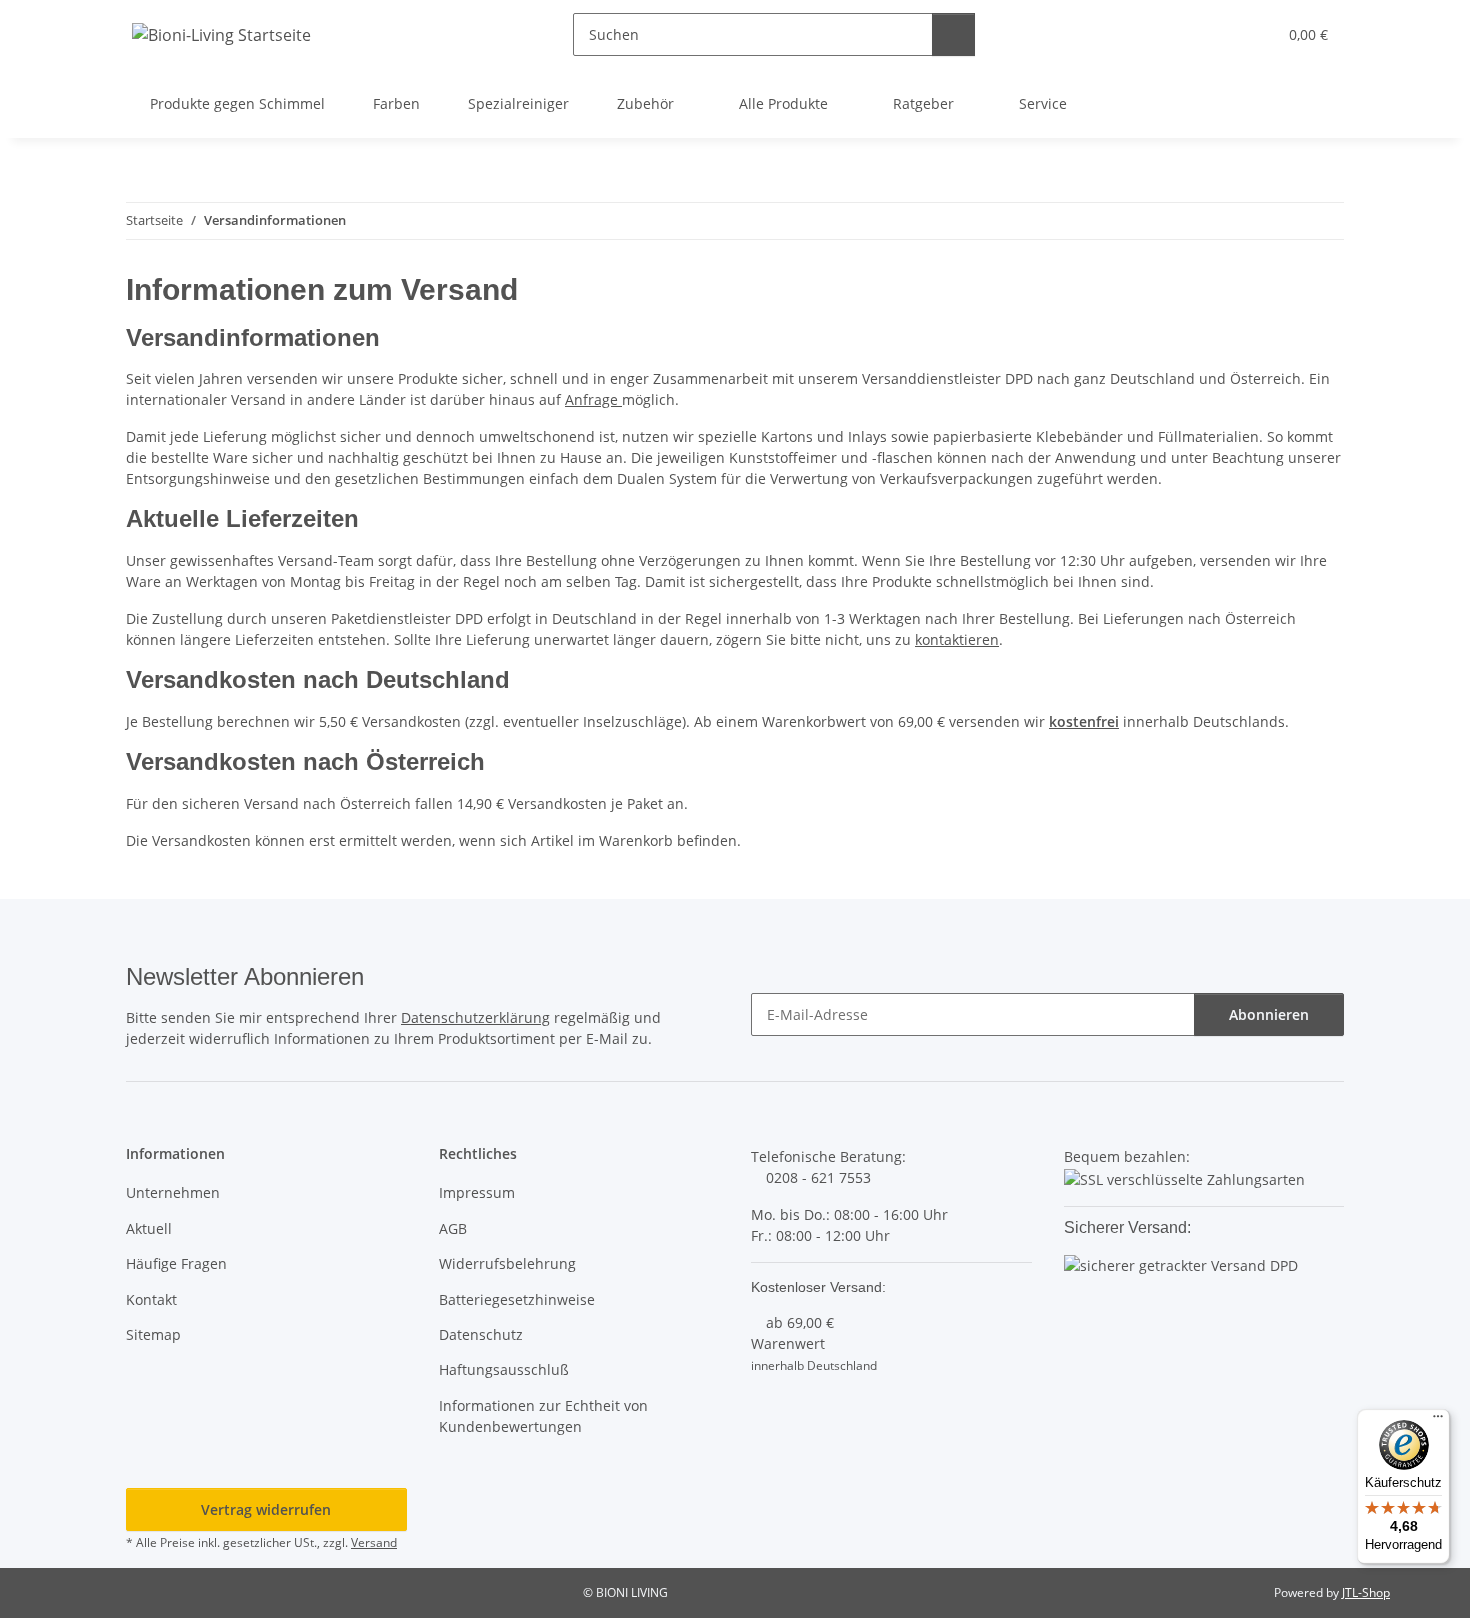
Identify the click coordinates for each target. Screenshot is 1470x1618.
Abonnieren (1269, 1014)
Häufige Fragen (176, 1263)
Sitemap (153, 1334)
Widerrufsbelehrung (507, 1263)
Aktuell (149, 1228)
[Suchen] (953, 34)
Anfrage (593, 399)
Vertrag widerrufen (266, 1509)
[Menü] (1438, 1421)
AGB (453, 1228)
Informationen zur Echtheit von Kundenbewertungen (543, 1416)
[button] (1220, 34)
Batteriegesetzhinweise (517, 1299)
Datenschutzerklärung (475, 1017)
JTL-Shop (1366, 1592)
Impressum (477, 1192)
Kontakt (151, 1299)
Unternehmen (173, 1192)
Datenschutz (481, 1334)
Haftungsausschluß (504, 1369)
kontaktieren (957, 639)
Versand (374, 1542)
